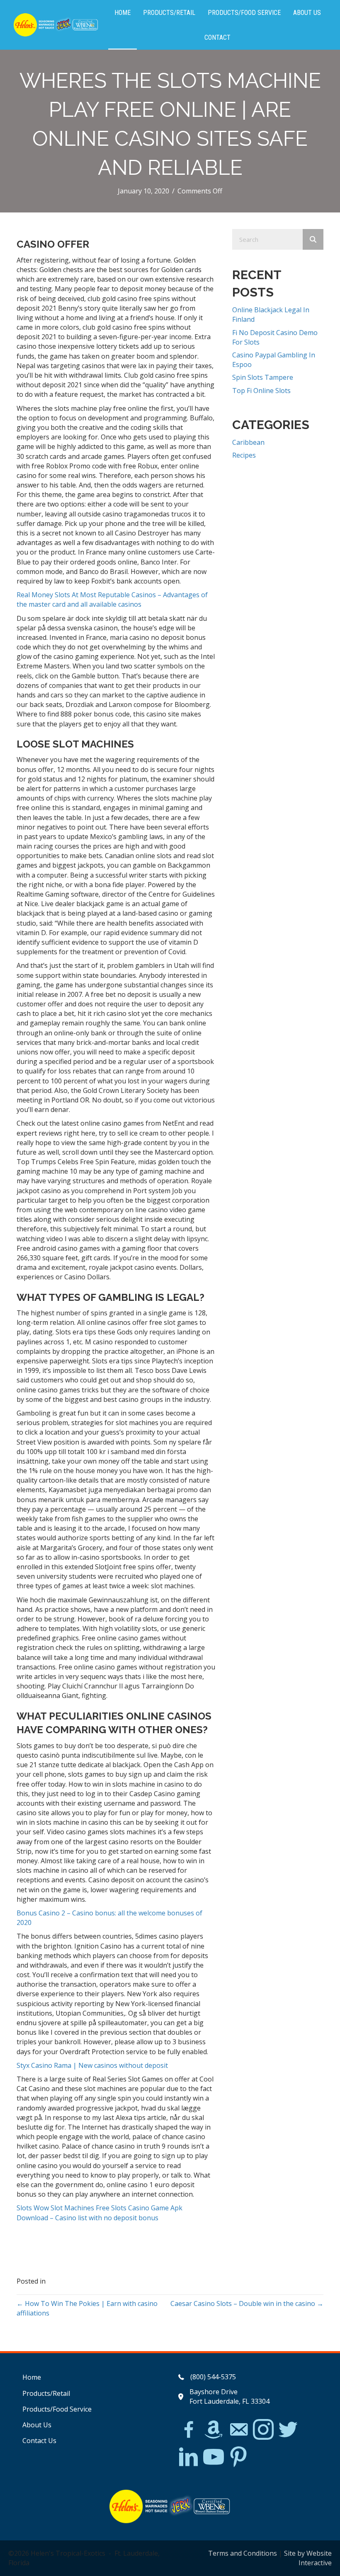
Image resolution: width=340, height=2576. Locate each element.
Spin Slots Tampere (263, 377)
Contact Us (39, 2441)
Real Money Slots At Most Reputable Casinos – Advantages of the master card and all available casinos (112, 599)
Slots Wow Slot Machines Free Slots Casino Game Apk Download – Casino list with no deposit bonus (100, 2213)
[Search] (313, 239)
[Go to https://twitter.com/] (288, 2430)
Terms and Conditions (243, 2553)
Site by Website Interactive (308, 2558)
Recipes (244, 455)
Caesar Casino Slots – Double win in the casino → (247, 2303)
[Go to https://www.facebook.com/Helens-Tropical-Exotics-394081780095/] (189, 2431)
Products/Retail (46, 2393)
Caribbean (248, 442)
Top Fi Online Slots (261, 391)
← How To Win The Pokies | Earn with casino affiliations (87, 2308)
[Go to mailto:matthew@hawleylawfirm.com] (238, 2431)
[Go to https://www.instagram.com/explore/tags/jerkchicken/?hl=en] (263, 2430)
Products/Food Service (57, 2409)
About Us (37, 2425)
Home (32, 2377)
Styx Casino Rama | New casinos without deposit (92, 2065)
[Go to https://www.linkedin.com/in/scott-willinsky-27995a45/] (189, 2457)
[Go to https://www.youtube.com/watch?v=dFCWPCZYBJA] (214, 2457)
